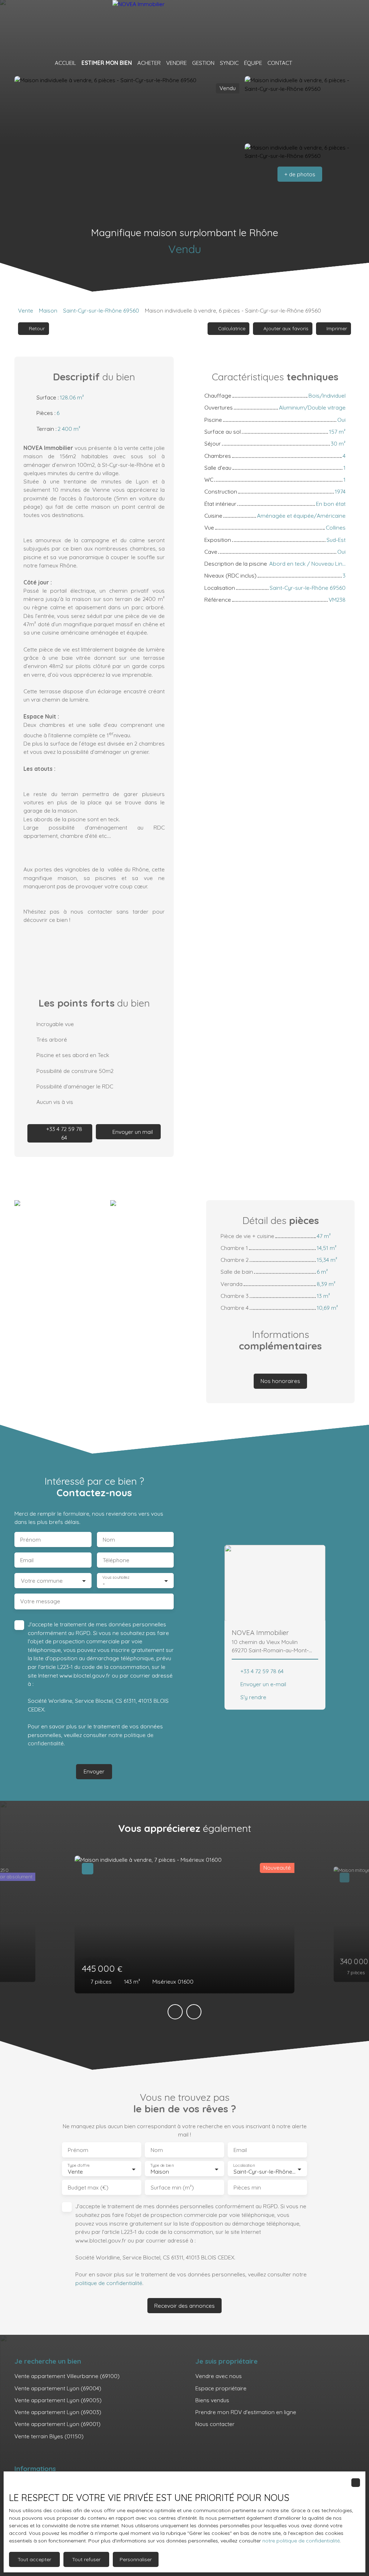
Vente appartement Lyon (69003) (58, 2412)
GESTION (203, 63)
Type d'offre (79, 2166)
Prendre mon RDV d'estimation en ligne (246, 2412)
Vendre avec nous (219, 2376)
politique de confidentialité (109, 2283)
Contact (280, 63)
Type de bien (162, 2166)
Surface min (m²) (172, 2188)
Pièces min (247, 2188)
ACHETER (149, 63)
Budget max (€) (88, 2188)
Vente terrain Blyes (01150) (49, 2436)
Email (27, 1560)
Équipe (253, 63)
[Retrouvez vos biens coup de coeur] (301, 63)
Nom (109, 1540)
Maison (48, 310)
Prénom (30, 1540)
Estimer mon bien (107, 63)
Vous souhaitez (116, 1577)
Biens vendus (212, 2400)
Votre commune (42, 1581)
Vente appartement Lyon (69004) (58, 2388)
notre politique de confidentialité (301, 2541)
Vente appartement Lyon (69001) (57, 2424)
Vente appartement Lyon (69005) (58, 2400)
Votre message (40, 1601)
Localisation (244, 2166)
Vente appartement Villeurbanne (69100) (67, 2376)
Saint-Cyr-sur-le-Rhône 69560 (101, 310)
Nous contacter (215, 2424)
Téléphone (116, 1560)
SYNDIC (229, 63)
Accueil (65, 63)
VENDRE (176, 63)
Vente (26, 310)
